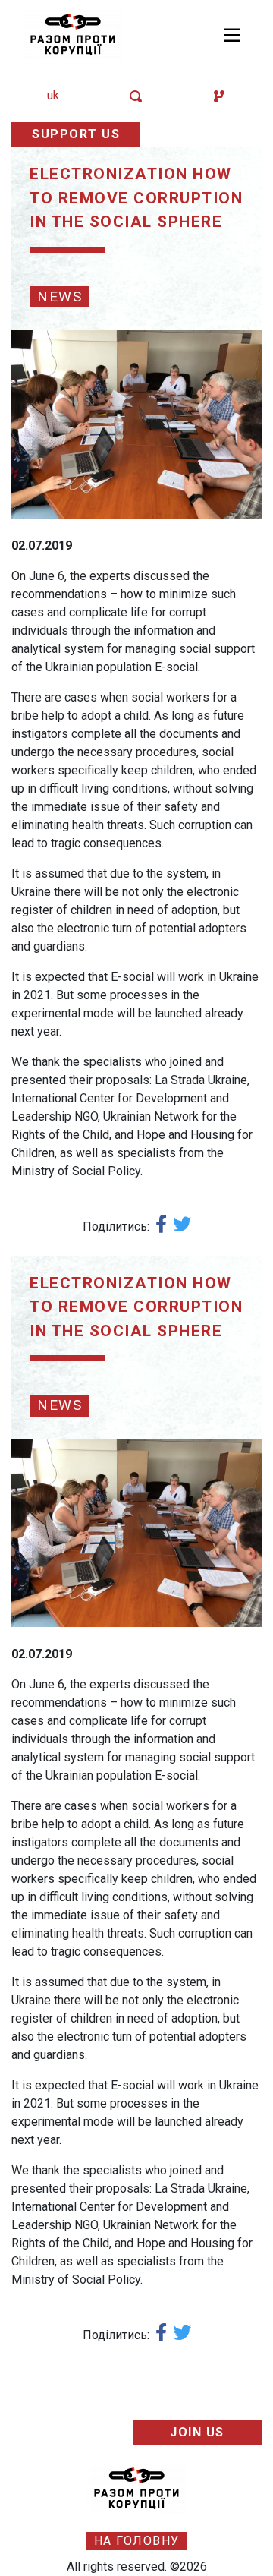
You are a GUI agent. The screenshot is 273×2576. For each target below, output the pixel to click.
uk (53, 95)
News (60, 296)
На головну (137, 2541)
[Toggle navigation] (232, 35)
